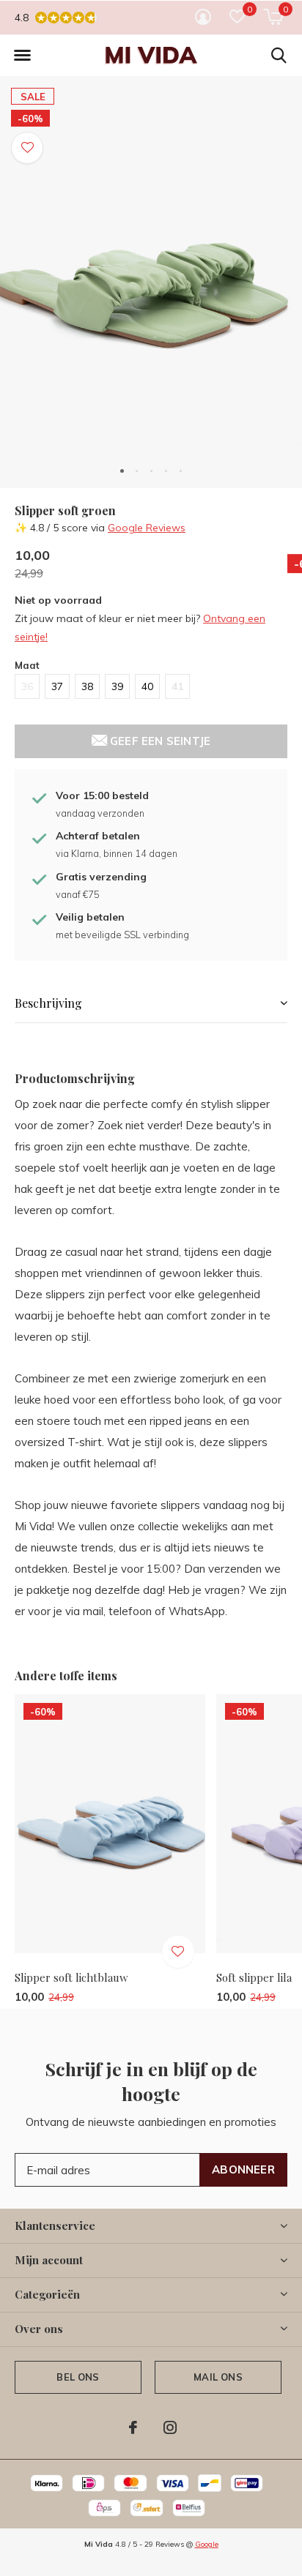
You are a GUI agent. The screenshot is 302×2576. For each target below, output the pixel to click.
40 (147, 686)
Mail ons (218, 2377)
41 (177, 686)
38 (87, 686)
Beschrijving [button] (48, 1003)
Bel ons (78, 2377)
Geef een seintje (159, 741)
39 (117, 686)
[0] (273, 17)
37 (57, 686)
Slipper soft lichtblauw (71, 1977)
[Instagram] (170, 2427)
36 (27, 686)
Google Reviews (147, 528)
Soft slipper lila (254, 1977)
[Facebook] (133, 2427)
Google (207, 2544)
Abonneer (243, 2169)
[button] (22, 56)
